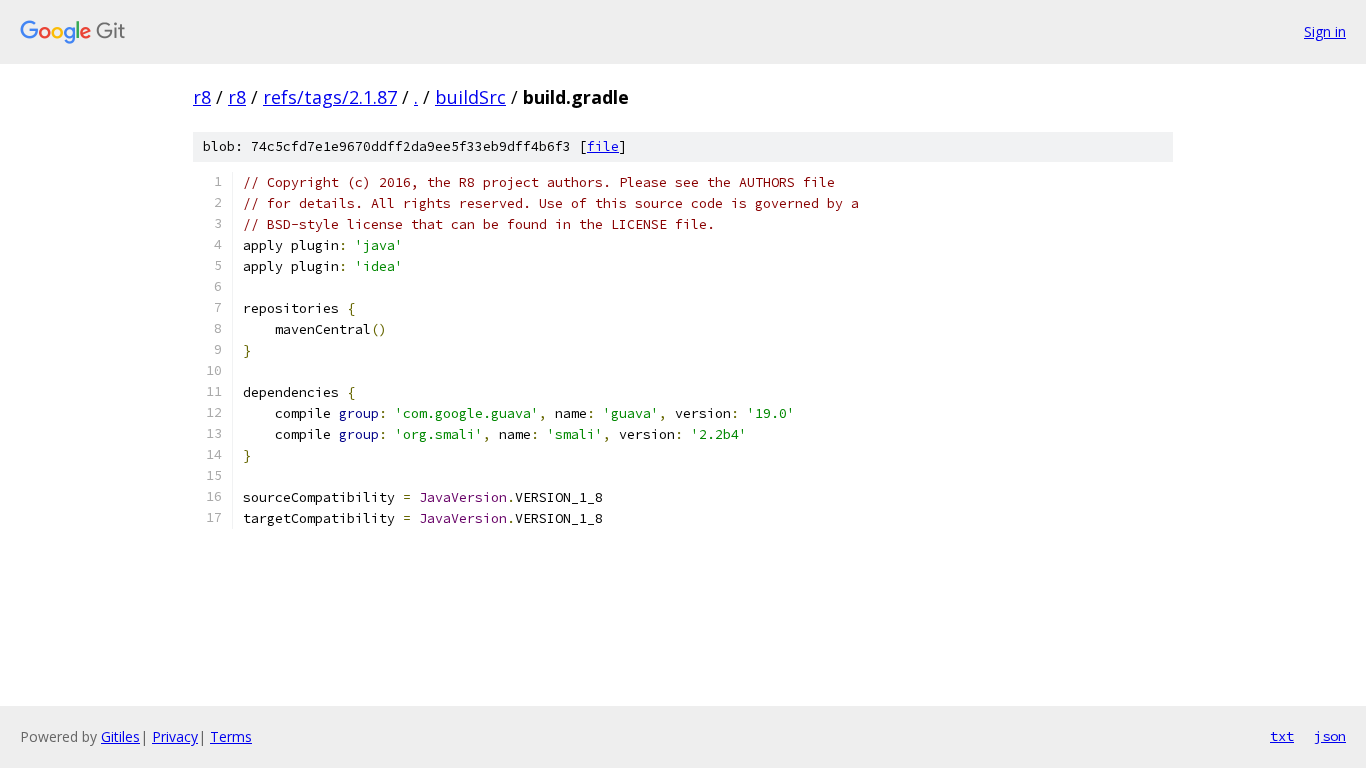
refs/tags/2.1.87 (330, 97)
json (1330, 736)
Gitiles (120, 736)
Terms (231, 736)
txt (1282, 736)
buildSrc (470, 97)
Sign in (1325, 31)
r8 (202, 97)
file (603, 146)
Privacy (175, 736)
